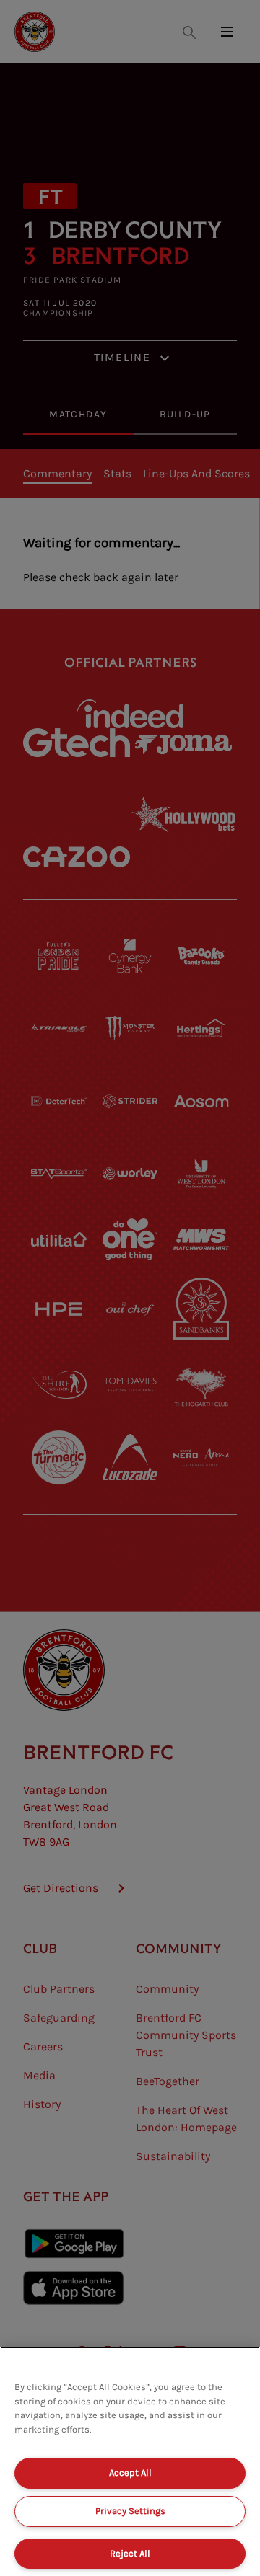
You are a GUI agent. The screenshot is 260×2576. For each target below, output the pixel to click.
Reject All (130, 2553)
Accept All (130, 2473)
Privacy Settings (130, 2511)
